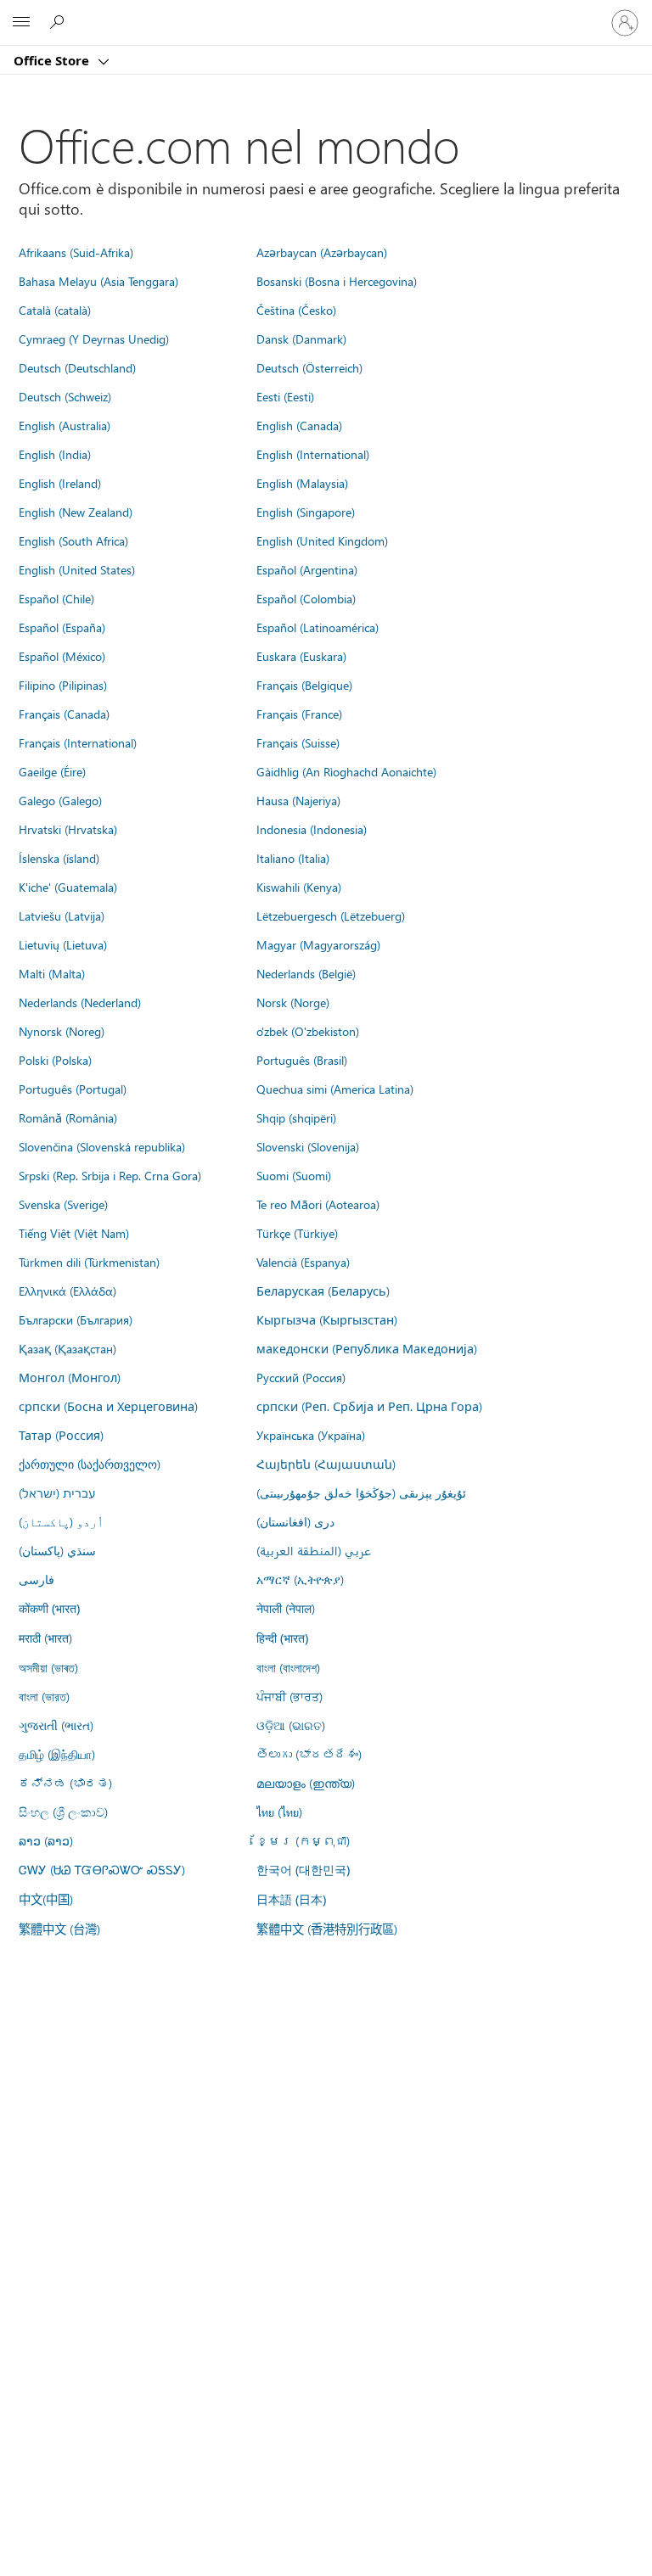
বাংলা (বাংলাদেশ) (288, 1667)
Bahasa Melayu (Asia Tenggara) (98, 281)
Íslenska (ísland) (59, 858)
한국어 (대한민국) (303, 1870)
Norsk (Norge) (293, 1002)
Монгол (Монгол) (70, 1377)
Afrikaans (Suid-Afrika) (76, 252)
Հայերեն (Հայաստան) (326, 1464)
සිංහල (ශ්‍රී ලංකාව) (63, 1812)
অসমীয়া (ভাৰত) (48, 1667)
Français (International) (78, 742)
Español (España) (62, 627)
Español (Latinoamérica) (318, 627)
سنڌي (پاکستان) (57, 1550)
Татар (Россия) (61, 1435)
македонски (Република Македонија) (367, 1348)
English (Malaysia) (302, 483)
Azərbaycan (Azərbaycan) (322, 252)
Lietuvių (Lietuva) (63, 944)
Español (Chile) (56, 598)
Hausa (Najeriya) (298, 800)
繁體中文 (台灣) (59, 1929)
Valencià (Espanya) (303, 1262)
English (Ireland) (60, 483)
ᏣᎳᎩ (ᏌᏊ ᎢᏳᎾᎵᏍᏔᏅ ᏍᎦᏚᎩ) (102, 1869)
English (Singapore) (306, 512)
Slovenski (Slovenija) (308, 1146)
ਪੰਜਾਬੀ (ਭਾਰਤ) (289, 1696)
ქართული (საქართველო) (90, 1464)
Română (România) (68, 1117)
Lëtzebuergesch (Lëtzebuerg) (331, 916)
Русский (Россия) (301, 1377)
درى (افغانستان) (295, 1521)
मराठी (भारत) (45, 1638)
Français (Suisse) (298, 742)
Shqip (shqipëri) (296, 1117)
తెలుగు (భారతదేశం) (309, 1754)
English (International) (313, 454)
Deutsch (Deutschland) (77, 367)
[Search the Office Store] (59, 22)
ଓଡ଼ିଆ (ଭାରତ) (291, 1725)
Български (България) (76, 1319)
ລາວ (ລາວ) (46, 1840)
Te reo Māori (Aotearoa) (318, 1204)
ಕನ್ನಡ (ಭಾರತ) (65, 1783)
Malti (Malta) (52, 973)
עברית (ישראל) (57, 1492)
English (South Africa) (73, 540)
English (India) (55, 454)
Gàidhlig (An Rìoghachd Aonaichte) (346, 771)
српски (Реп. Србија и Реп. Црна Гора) (369, 1406)
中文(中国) (46, 1899)
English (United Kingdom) (322, 540)
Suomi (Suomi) (294, 1175)
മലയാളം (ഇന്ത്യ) (306, 1783)
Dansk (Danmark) (301, 339)
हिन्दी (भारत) (282, 1638)
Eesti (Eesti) (285, 396)
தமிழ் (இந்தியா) (57, 1754)
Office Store (53, 60)
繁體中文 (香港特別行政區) (327, 1929)
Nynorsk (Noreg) (62, 1031)
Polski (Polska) (55, 1060)
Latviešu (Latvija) (62, 916)
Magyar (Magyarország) (318, 944)
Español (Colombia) (306, 598)
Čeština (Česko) (296, 310)
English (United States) (77, 569)
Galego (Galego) (60, 800)
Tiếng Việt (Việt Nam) (74, 1233)
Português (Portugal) (73, 1089)
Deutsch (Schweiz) (65, 396)
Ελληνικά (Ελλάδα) (67, 1291)
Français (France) (299, 714)
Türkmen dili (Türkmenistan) (89, 1262)
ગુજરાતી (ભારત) (56, 1725)
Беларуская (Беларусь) (323, 1291)
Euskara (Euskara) (301, 656)
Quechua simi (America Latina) (335, 1089)
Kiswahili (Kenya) (299, 887)
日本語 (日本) (291, 1899)
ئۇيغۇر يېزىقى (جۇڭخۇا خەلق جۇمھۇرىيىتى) (361, 1492)
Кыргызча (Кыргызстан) (327, 1319)
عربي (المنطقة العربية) (314, 1550)
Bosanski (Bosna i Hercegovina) (337, 281)
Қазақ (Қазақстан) (67, 1348)
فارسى (37, 1579)
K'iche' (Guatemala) (68, 887)
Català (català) (55, 310)
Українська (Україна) (311, 1435)
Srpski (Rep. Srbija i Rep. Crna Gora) (110, 1175)
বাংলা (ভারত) (44, 1696)
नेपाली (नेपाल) (286, 1608)
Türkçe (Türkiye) (297, 1233)
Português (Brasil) (302, 1060)
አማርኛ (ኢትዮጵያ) (300, 1579)
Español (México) (62, 656)
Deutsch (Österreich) (309, 367)
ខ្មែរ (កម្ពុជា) (303, 1840)
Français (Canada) (64, 714)
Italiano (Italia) (293, 858)
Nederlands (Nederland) (80, 1002)
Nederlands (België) (306, 973)
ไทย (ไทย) (279, 1812)
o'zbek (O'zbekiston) (308, 1031)
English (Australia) (65, 425)
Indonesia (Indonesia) (312, 829)
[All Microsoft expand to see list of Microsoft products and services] (21, 23)
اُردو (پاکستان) (61, 1521)
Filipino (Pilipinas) (63, 685)
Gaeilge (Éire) (52, 771)
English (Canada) (299, 425)
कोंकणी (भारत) (49, 1608)
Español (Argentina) (307, 569)
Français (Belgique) (304, 685)
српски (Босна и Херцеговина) (108, 1406)
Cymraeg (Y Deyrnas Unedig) (94, 339)
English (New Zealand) (76, 512)
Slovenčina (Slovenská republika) (102, 1146)
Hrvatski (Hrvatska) (68, 829)
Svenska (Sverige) (63, 1204)
